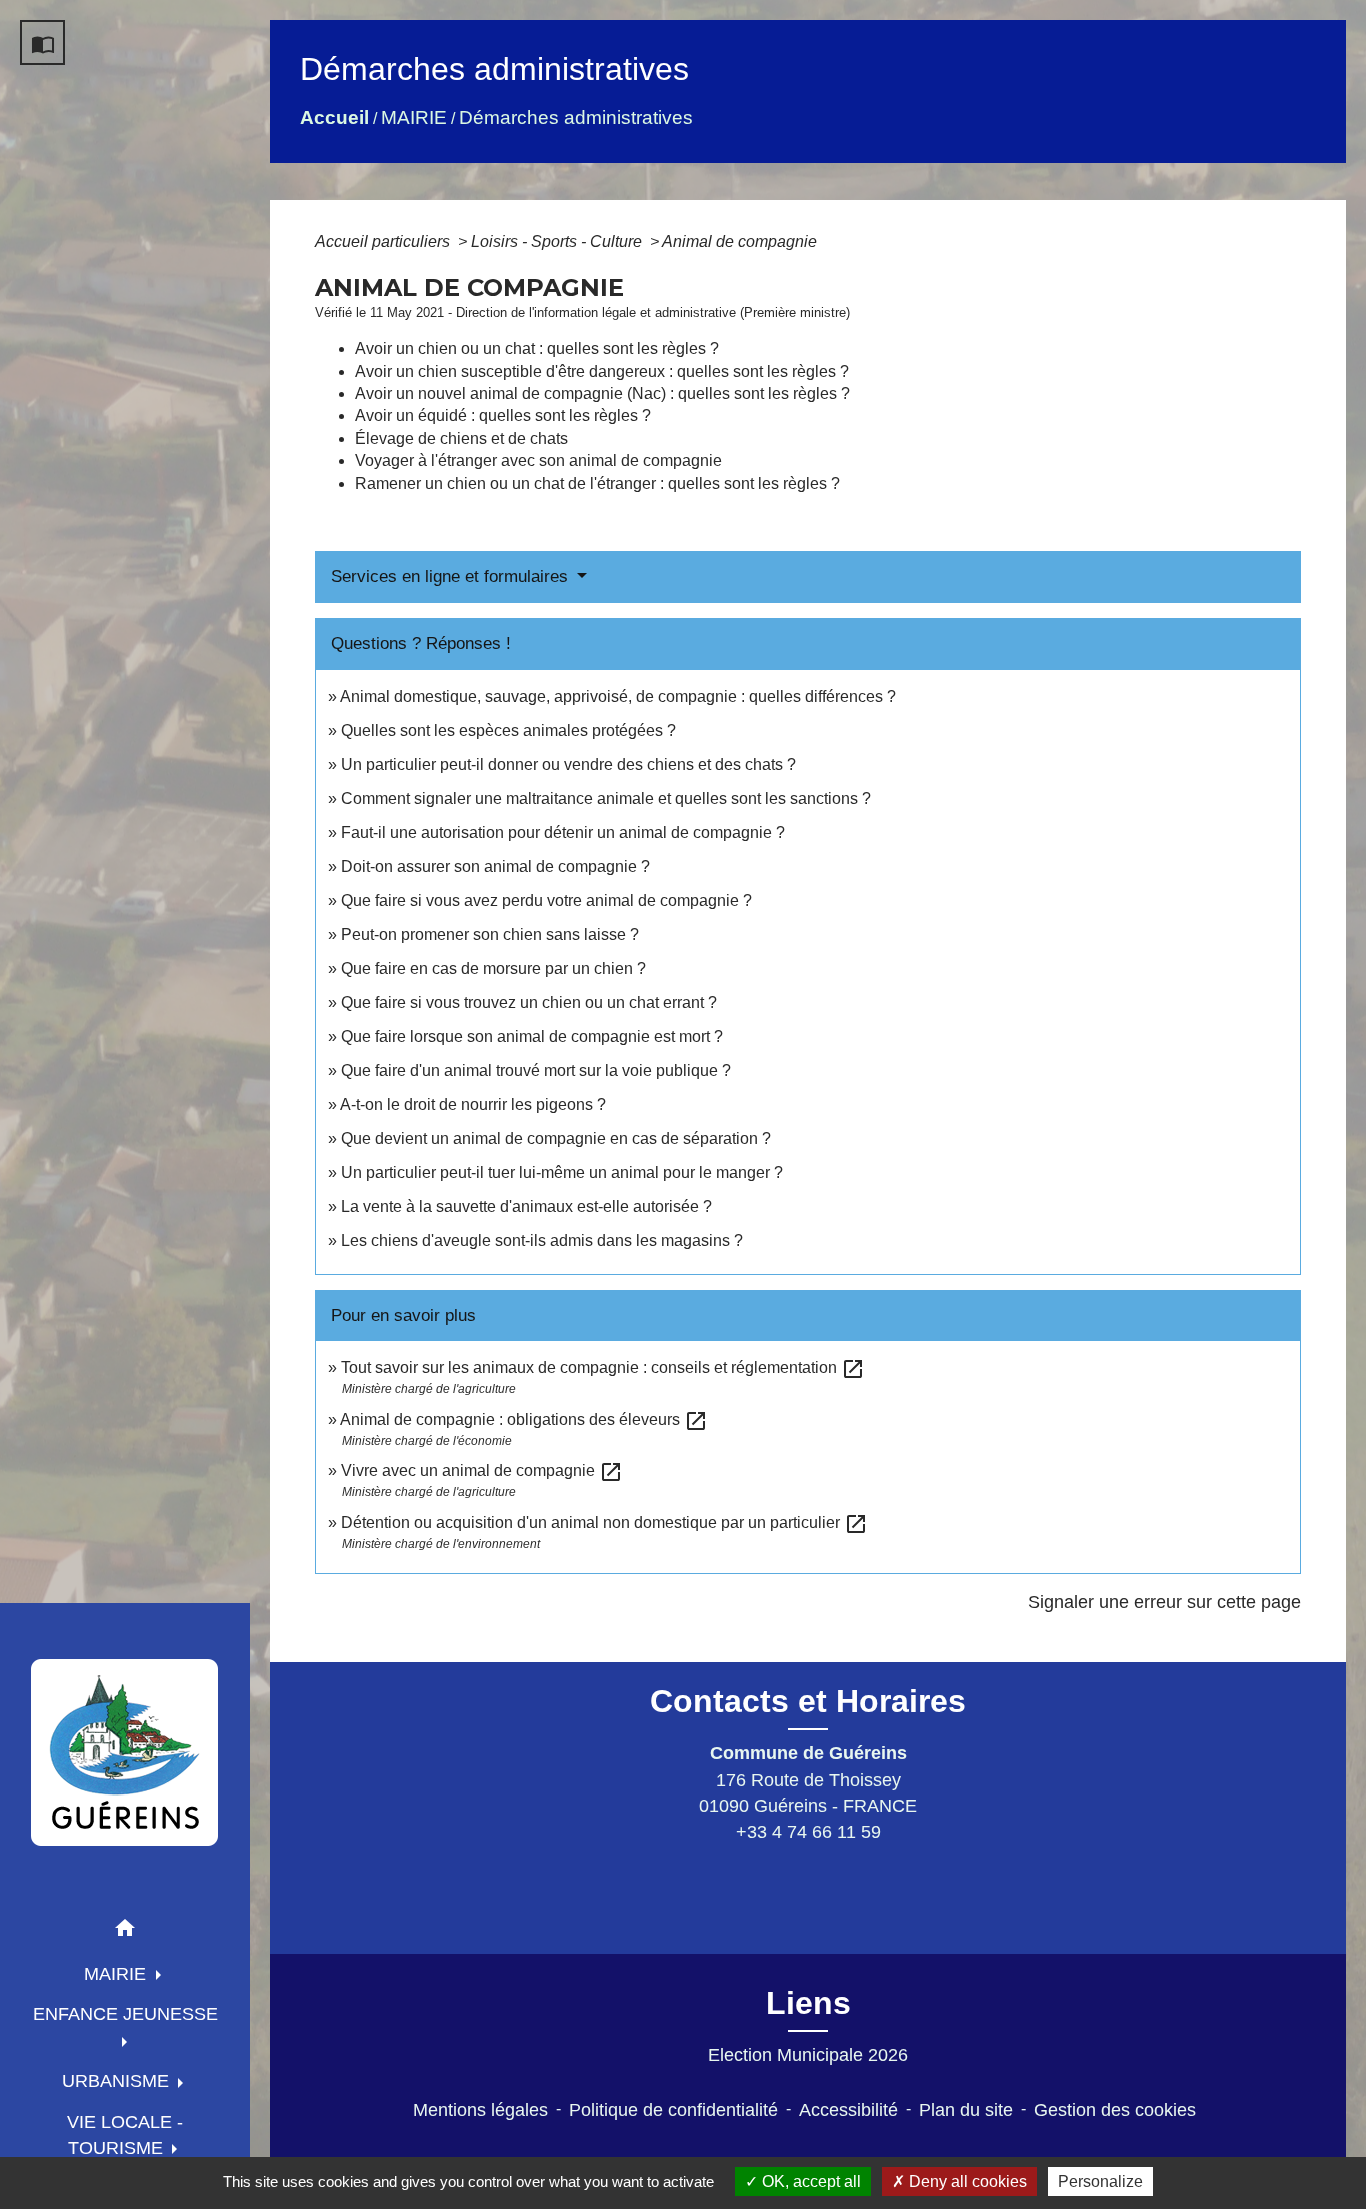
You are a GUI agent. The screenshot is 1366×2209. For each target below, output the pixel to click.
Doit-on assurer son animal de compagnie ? (495, 866)
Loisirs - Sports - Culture (558, 241)
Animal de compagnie (739, 241)
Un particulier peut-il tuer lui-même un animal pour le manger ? (562, 1172)
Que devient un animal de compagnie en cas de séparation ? (556, 1138)
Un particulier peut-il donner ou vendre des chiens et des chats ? (568, 764)
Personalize (1100, 2181)
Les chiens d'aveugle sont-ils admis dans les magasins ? (542, 1240)
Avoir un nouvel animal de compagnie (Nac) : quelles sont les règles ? (602, 393)
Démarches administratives (576, 117)
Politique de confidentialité (673, 2110)
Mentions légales (480, 2110)
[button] (125, 1931)
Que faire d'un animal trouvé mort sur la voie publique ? (536, 1070)
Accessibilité (848, 2110)
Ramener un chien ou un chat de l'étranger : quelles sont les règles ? (597, 483)
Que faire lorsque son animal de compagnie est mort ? (532, 1036)
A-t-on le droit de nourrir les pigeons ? (473, 1104)
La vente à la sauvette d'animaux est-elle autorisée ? (526, 1206)
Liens (808, 2003)
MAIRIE (414, 117)
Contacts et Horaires (808, 1701)
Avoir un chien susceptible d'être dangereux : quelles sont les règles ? (602, 371)
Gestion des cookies (1115, 2110)
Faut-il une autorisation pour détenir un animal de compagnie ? (563, 832)
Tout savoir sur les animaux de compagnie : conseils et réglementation (603, 1367)
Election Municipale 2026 (808, 2055)
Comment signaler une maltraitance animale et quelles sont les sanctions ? (606, 798)
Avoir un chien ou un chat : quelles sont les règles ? (537, 348)
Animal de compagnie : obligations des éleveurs (524, 1419)
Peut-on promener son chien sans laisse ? (490, 934)
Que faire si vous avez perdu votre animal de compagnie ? (546, 900)
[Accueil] (125, 1752)
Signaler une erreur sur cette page (1164, 1602)
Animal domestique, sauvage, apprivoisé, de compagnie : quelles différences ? (618, 696)
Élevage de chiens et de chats (461, 438)
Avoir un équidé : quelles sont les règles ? (503, 415)
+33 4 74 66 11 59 (808, 1832)
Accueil (334, 117)
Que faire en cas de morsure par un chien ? (493, 968)
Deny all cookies (966, 2181)
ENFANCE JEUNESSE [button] (125, 2014)
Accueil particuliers (384, 241)
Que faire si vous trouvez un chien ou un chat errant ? (529, 1002)
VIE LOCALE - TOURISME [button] (125, 2135)
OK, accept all (809, 2181)
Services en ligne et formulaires (452, 576)
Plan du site (966, 2110)
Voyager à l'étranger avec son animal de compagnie (538, 460)
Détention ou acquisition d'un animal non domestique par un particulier (604, 1522)
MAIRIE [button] (117, 1974)
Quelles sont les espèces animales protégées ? (508, 730)
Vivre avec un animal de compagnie (482, 1470)
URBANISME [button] (118, 2081)
